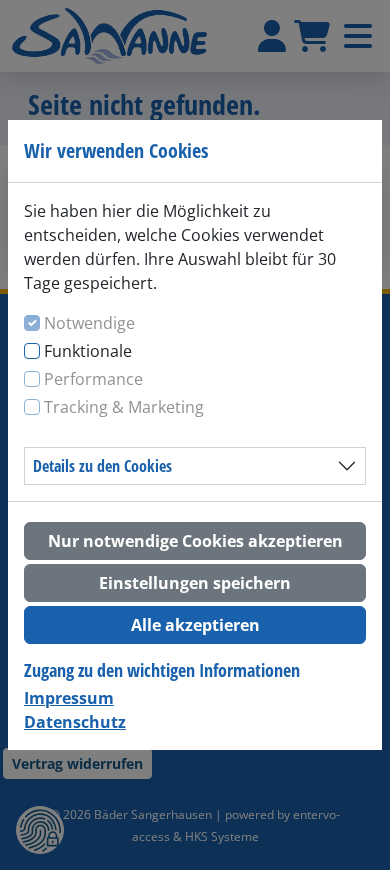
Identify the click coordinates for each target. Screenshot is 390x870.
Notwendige (89, 323)
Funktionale (88, 351)
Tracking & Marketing (124, 407)
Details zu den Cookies (102, 466)
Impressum (69, 698)
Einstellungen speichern (195, 583)
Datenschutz (75, 722)
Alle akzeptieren (195, 625)
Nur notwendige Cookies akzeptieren (195, 541)
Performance (93, 379)
